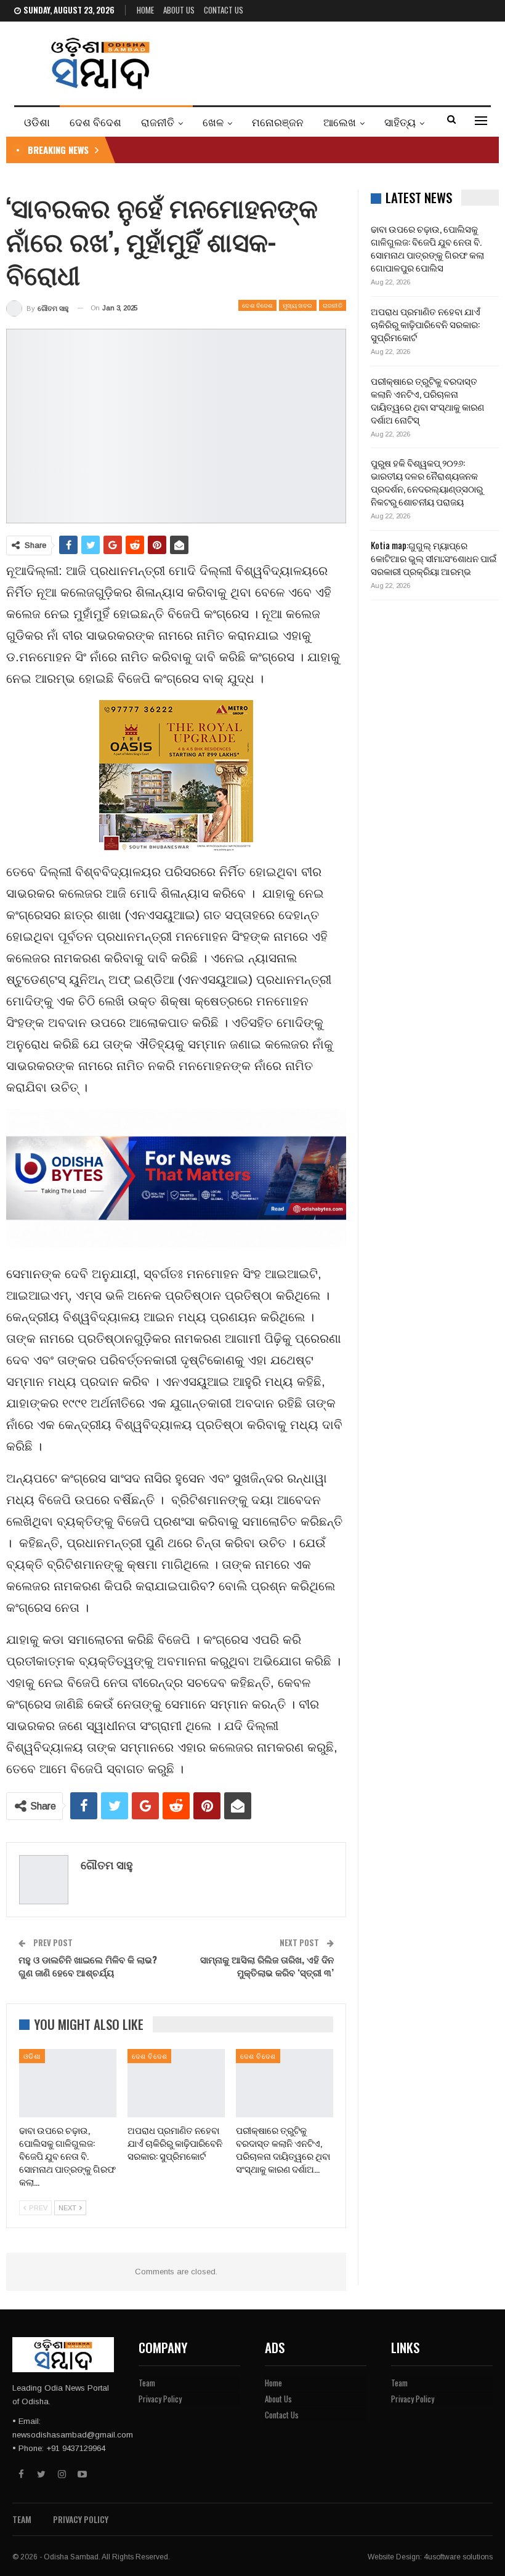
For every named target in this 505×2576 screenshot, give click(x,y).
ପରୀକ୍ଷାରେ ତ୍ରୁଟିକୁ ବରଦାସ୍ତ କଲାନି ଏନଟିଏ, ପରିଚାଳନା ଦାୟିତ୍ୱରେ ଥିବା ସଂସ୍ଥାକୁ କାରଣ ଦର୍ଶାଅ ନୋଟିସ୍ (427, 400)
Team (147, 2383)
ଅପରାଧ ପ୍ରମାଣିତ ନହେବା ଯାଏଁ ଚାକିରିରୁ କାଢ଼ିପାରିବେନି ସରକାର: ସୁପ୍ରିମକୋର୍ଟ (426, 324)
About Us (179, 10)
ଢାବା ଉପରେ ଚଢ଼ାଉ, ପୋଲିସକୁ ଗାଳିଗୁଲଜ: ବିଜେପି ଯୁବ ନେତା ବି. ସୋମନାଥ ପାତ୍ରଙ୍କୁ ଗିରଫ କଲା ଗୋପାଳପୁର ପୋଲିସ (427, 248)
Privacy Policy (160, 2399)
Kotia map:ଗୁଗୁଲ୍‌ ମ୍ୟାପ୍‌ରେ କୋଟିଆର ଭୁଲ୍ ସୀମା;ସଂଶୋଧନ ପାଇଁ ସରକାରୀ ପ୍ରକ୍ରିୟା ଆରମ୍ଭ (434, 558)
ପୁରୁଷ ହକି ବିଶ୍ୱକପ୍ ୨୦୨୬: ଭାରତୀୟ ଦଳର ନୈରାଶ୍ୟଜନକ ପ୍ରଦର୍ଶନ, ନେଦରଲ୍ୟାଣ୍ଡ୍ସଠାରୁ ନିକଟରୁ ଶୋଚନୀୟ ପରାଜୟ (427, 482)
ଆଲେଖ (340, 122)
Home (145, 10)
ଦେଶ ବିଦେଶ (95, 122)
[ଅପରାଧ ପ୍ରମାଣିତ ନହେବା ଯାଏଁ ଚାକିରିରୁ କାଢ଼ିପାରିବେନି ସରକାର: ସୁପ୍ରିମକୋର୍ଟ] (176, 2083)
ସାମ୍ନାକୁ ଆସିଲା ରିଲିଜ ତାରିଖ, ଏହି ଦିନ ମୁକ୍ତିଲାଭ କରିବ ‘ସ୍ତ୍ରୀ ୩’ (267, 1966)
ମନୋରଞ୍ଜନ (278, 122)
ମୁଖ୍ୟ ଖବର (298, 305)
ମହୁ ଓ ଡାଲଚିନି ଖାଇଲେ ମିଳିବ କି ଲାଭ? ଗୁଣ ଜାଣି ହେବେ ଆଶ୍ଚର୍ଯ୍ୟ (88, 1966)
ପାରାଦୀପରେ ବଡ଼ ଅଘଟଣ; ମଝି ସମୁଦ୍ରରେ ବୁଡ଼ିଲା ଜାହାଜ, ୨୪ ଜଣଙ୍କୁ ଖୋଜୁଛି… (262, 150)
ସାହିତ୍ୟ (400, 122)
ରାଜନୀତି (158, 122)
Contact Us (224, 10)
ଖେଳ (213, 122)
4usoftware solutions (458, 2557)
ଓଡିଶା (37, 122)
